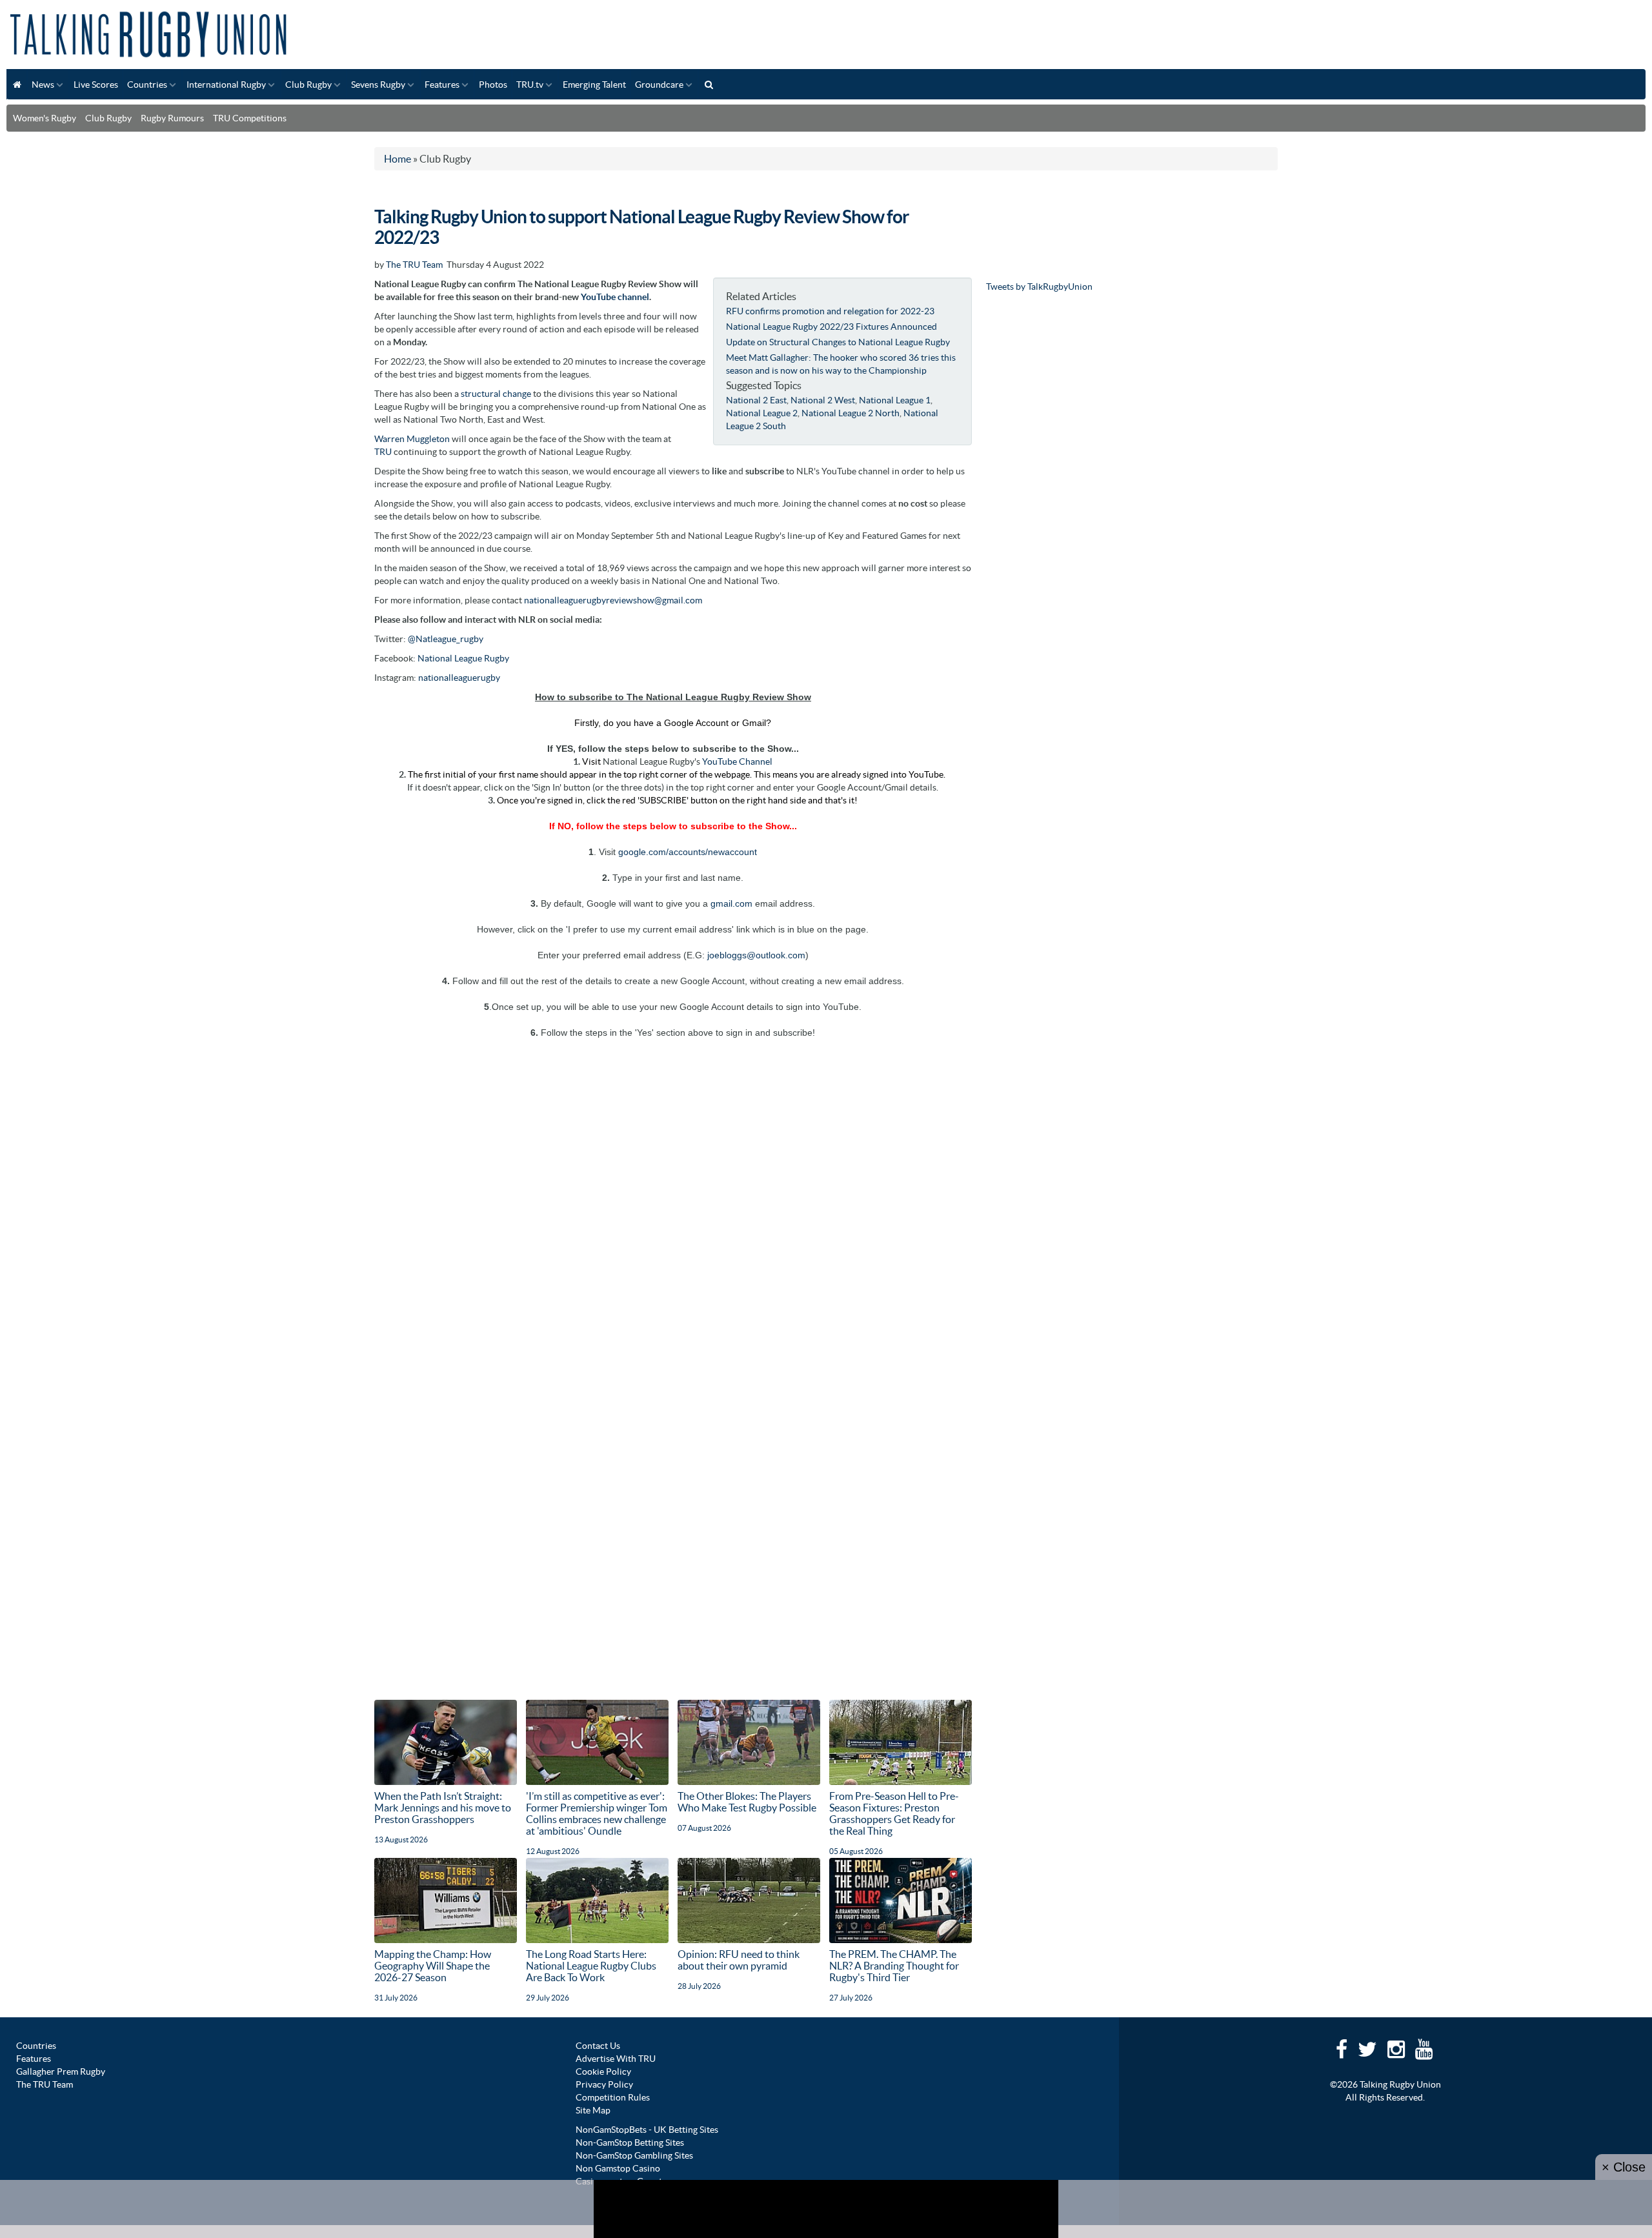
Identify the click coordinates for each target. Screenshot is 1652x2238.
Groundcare (659, 85)
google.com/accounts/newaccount (688, 852)
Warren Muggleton (412, 439)
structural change (496, 394)
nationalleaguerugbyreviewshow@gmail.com (613, 600)
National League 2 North (851, 413)
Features (442, 85)
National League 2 (762, 413)
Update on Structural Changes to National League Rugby (838, 342)
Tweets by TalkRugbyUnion (1039, 287)
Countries (147, 85)
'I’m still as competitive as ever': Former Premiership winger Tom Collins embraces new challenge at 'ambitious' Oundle (597, 1813)
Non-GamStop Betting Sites (630, 2142)
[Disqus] (673, 1200)
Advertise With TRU (616, 2059)
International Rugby (226, 85)
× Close (1624, 2167)
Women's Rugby (45, 118)
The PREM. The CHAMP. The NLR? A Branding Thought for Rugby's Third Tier (894, 1966)
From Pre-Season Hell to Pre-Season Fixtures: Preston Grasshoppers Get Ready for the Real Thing (894, 1813)
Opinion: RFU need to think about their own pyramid (739, 1960)
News (43, 85)
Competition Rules (613, 2097)
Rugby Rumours (172, 118)
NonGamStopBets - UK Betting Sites (647, 2130)
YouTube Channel (737, 761)
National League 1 (895, 400)
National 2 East (756, 400)
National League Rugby (463, 658)
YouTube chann (611, 297)
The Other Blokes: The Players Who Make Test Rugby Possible (747, 1802)
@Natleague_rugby (446, 639)
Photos (493, 85)
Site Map (593, 2110)
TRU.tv (530, 85)
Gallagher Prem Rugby (61, 2072)
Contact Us (598, 2046)
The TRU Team (414, 265)
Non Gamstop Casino (618, 2168)
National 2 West (823, 400)
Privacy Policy (604, 2084)
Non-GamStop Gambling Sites (634, 2155)
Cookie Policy (603, 2072)
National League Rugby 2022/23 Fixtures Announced (831, 327)
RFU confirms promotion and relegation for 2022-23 (830, 311)
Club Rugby (308, 85)
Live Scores (96, 85)
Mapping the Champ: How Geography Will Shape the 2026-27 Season (433, 1966)
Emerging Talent (594, 85)
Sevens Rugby (378, 85)
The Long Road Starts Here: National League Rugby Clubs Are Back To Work (591, 1966)
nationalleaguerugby (459, 678)
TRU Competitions (250, 118)
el (646, 297)
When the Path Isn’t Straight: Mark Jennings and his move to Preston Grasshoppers (443, 1808)
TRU (383, 452)
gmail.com (731, 903)
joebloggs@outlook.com (756, 955)
